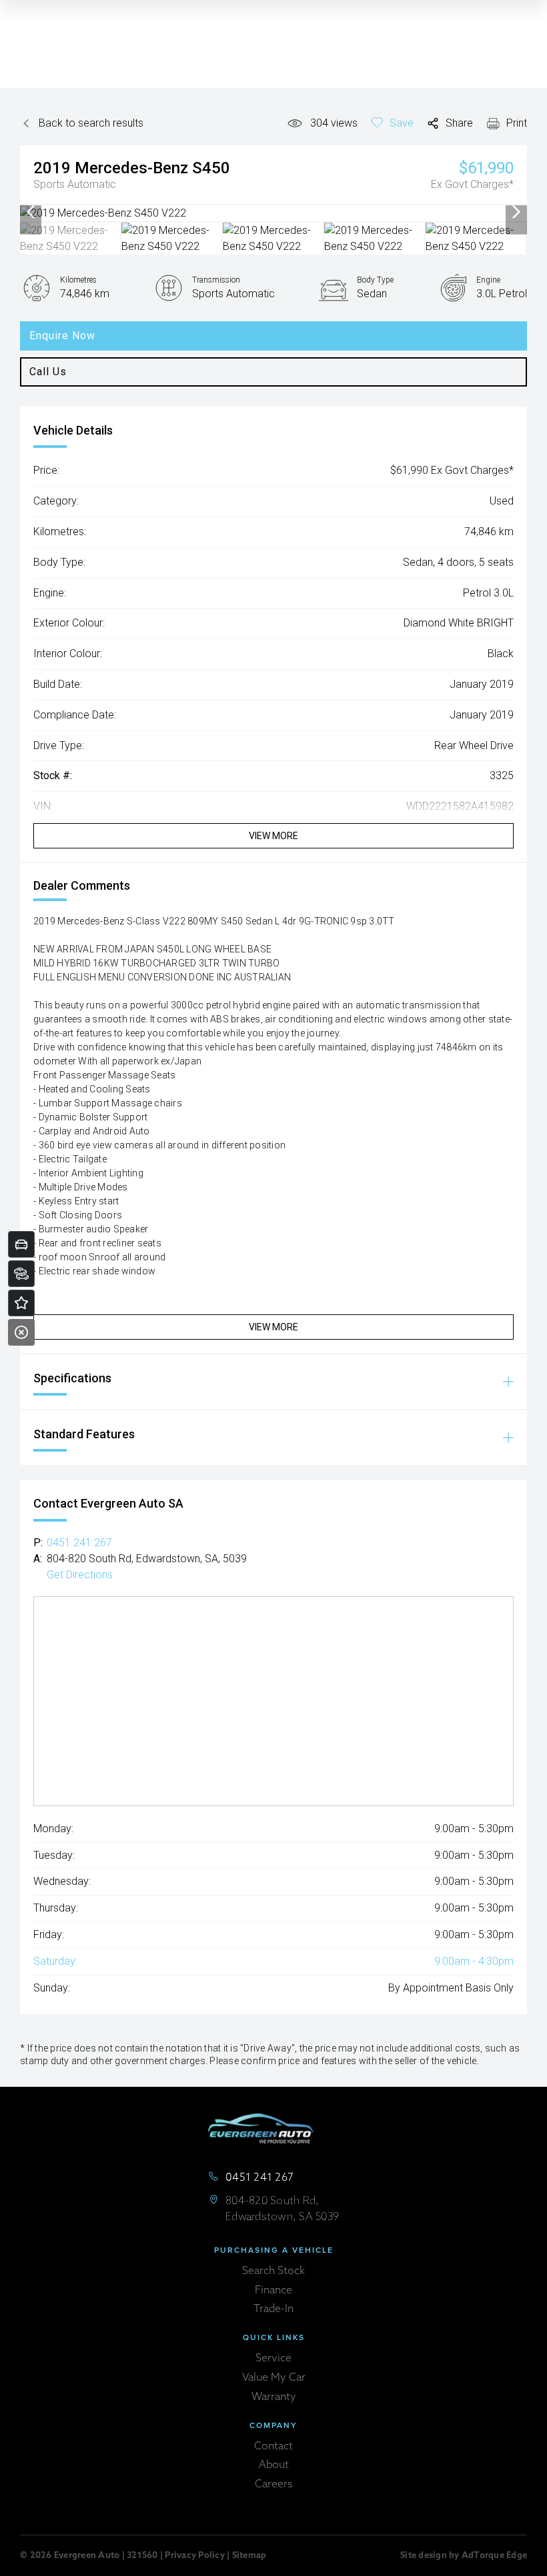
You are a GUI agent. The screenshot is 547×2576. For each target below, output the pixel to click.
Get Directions (80, 1575)
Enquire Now (62, 336)
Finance (273, 2291)
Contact (273, 2447)
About (274, 2465)
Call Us (48, 372)
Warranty (274, 2397)
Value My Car (274, 2378)
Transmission (216, 280)
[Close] (21, 1332)
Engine (488, 280)
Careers (274, 2485)
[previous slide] (31, 213)
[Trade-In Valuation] (21, 1244)
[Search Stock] (21, 1274)
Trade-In (273, 2309)
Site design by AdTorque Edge (464, 2556)
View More (273, 836)
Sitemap (249, 2556)
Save (402, 123)
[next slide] (516, 213)
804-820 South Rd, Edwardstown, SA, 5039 (147, 1559)
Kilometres (78, 280)
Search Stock (273, 2271)
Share (459, 123)
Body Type (375, 280)
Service (273, 2359)
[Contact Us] (21, 1303)
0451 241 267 (79, 1543)
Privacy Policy (195, 2556)
